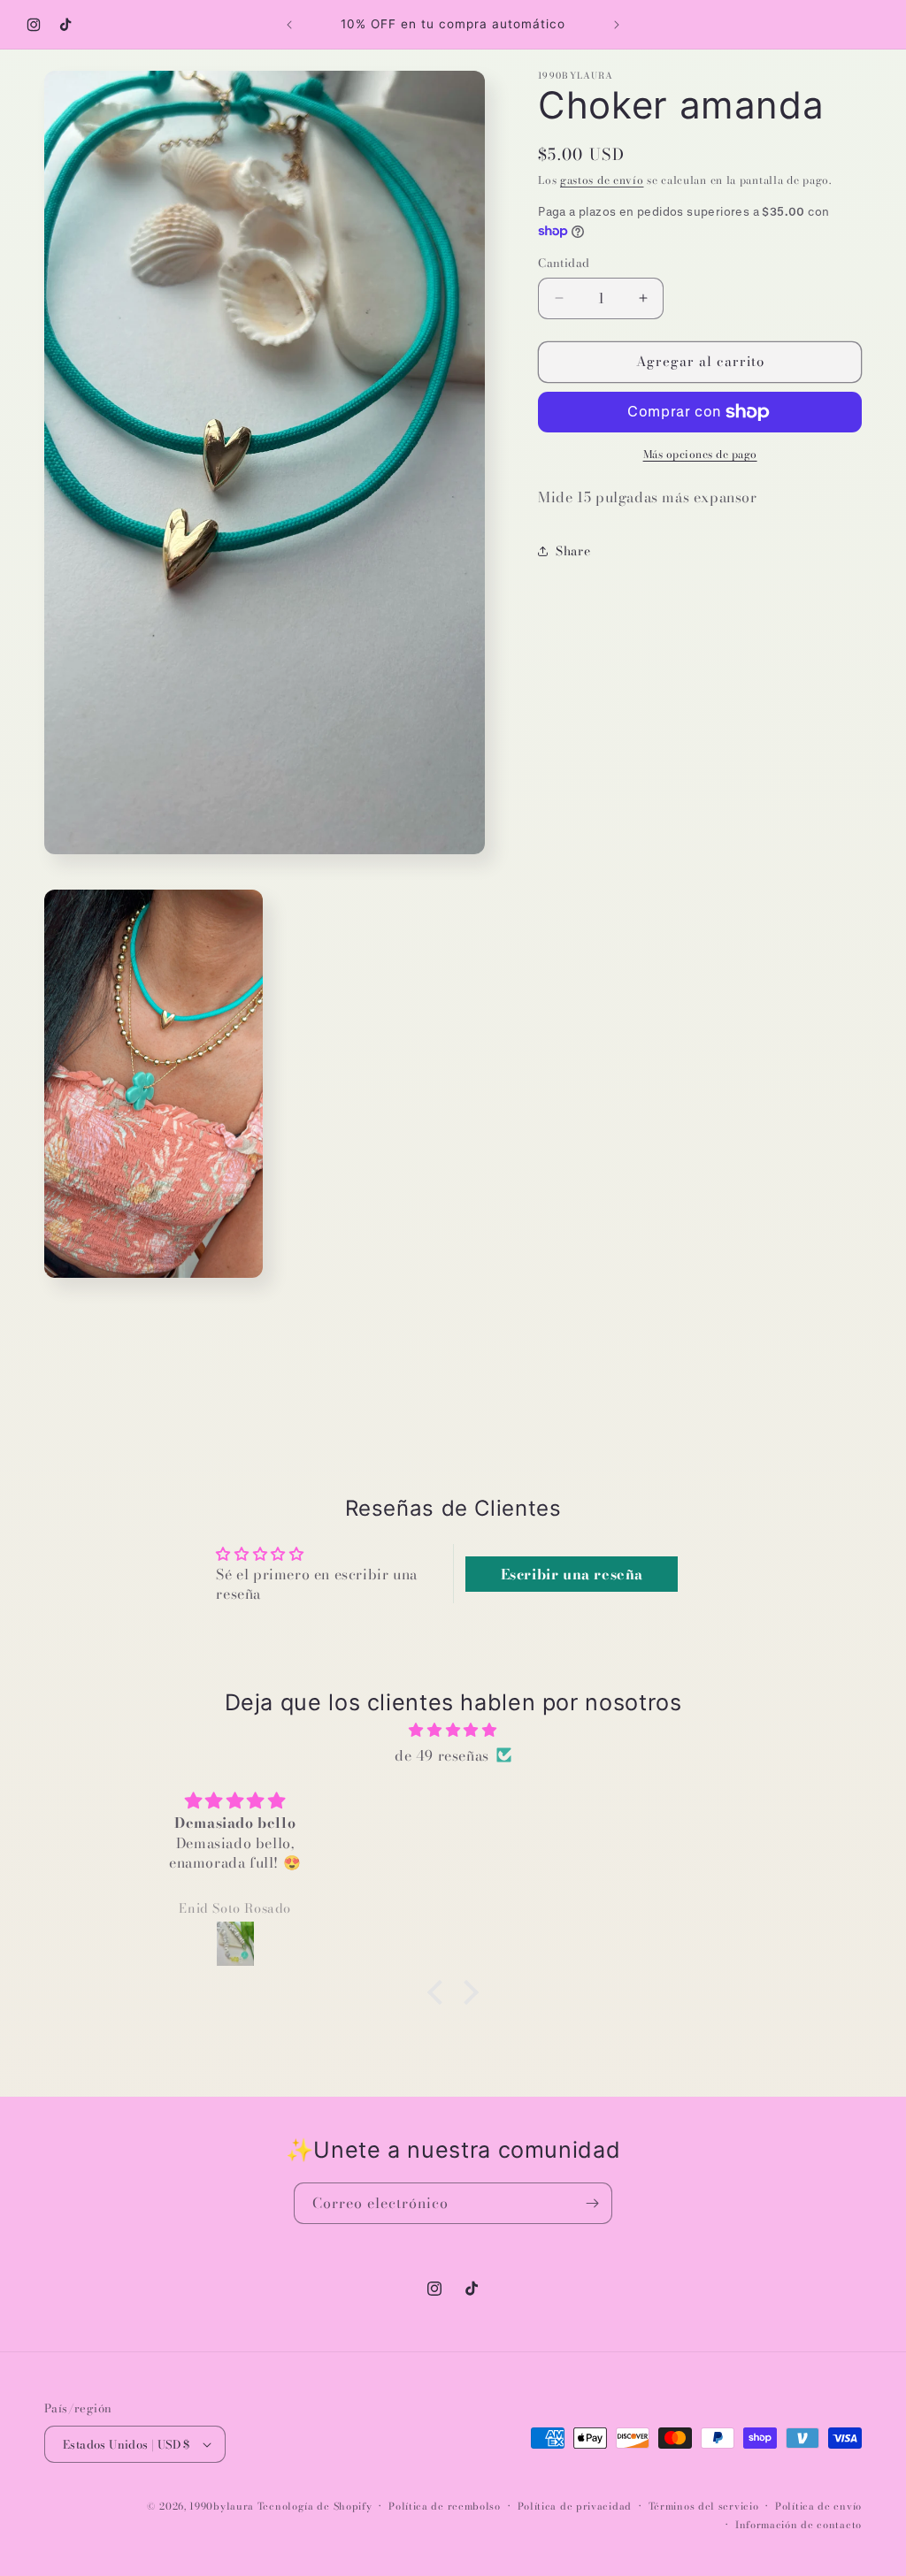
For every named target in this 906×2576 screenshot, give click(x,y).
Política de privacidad (575, 2506)
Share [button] (573, 551)
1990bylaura (222, 2506)
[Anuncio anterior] (289, 25)
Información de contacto (799, 2525)
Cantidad (564, 263)
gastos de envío (602, 180)
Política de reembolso (445, 2506)
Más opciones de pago (700, 455)
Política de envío (818, 2506)
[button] (440, 1992)
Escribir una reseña (572, 1574)
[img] (453, 1730)
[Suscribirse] (592, 2203)
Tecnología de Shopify (315, 2506)
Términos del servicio (704, 2506)
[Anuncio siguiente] (617, 25)
